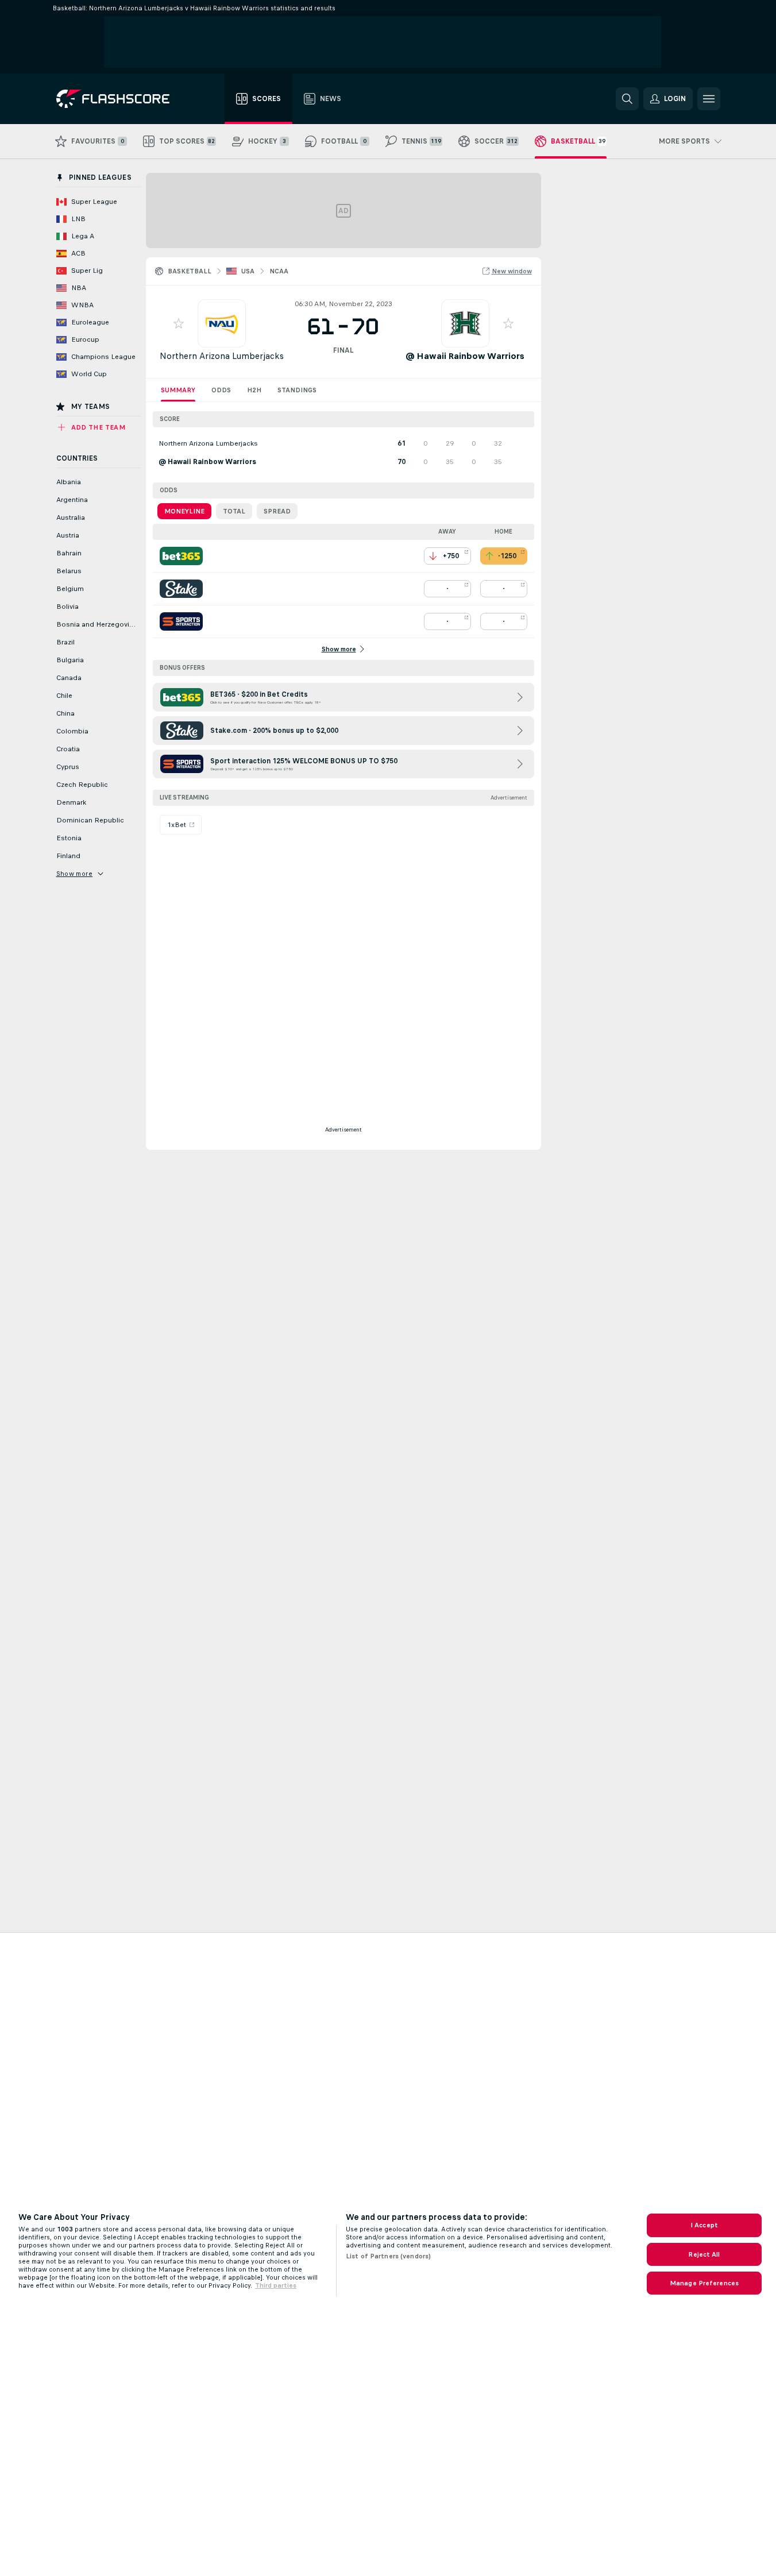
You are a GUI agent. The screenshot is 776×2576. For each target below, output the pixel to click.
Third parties (276, 2285)
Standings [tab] (297, 390)
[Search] (627, 99)
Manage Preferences (704, 2283)
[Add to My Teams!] (179, 323)
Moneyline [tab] (184, 511)
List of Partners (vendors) (388, 2256)
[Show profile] (222, 323)
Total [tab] (234, 511)
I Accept (704, 2225)
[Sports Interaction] (181, 621)
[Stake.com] (181, 589)
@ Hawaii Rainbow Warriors (465, 356)
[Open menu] (709, 99)
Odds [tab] (221, 390)
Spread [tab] (277, 511)
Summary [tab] (178, 390)
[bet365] (181, 556)
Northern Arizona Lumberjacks (222, 356)
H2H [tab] (254, 390)
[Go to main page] (121, 99)
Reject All (704, 2254)
